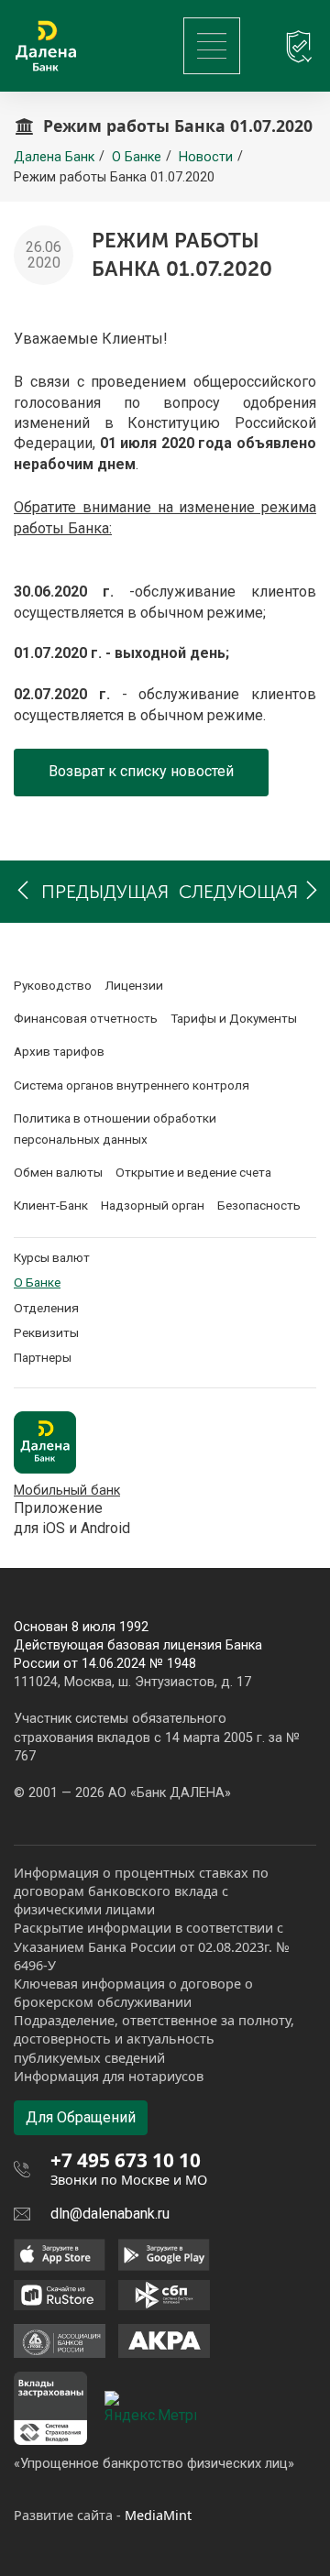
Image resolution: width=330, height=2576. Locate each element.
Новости (206, 157)
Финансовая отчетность (86, 1018)
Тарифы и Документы (234, 1018)
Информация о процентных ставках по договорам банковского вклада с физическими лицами (141, 1891)
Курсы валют (52, 1257)
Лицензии (134, 985)
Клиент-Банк (51, 1205)
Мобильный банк (67, 1491)
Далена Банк (54, 157)
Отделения (46, 1308)
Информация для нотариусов (109, 2076)
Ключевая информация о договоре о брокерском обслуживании (133, 1993)
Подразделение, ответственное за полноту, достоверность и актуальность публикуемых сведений (154, 2039)
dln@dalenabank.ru (110, 2214)
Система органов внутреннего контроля (132, 1085)
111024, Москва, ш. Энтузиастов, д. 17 (132, 1682)
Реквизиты (46, 1332)
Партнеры (43, 1357)
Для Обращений (81, 2117)
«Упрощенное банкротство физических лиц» (154, 2463)
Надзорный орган (153, 1205)
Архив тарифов (59, 1051)
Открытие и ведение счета (193, 1172)
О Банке (137, 157)
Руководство (53, 985)
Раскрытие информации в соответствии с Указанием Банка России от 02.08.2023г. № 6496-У (152, 1946)
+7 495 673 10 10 (126, 2160)
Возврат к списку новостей (141, 771)
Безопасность (259, 1205)
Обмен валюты (58, 1172)
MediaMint (158, 2515)
